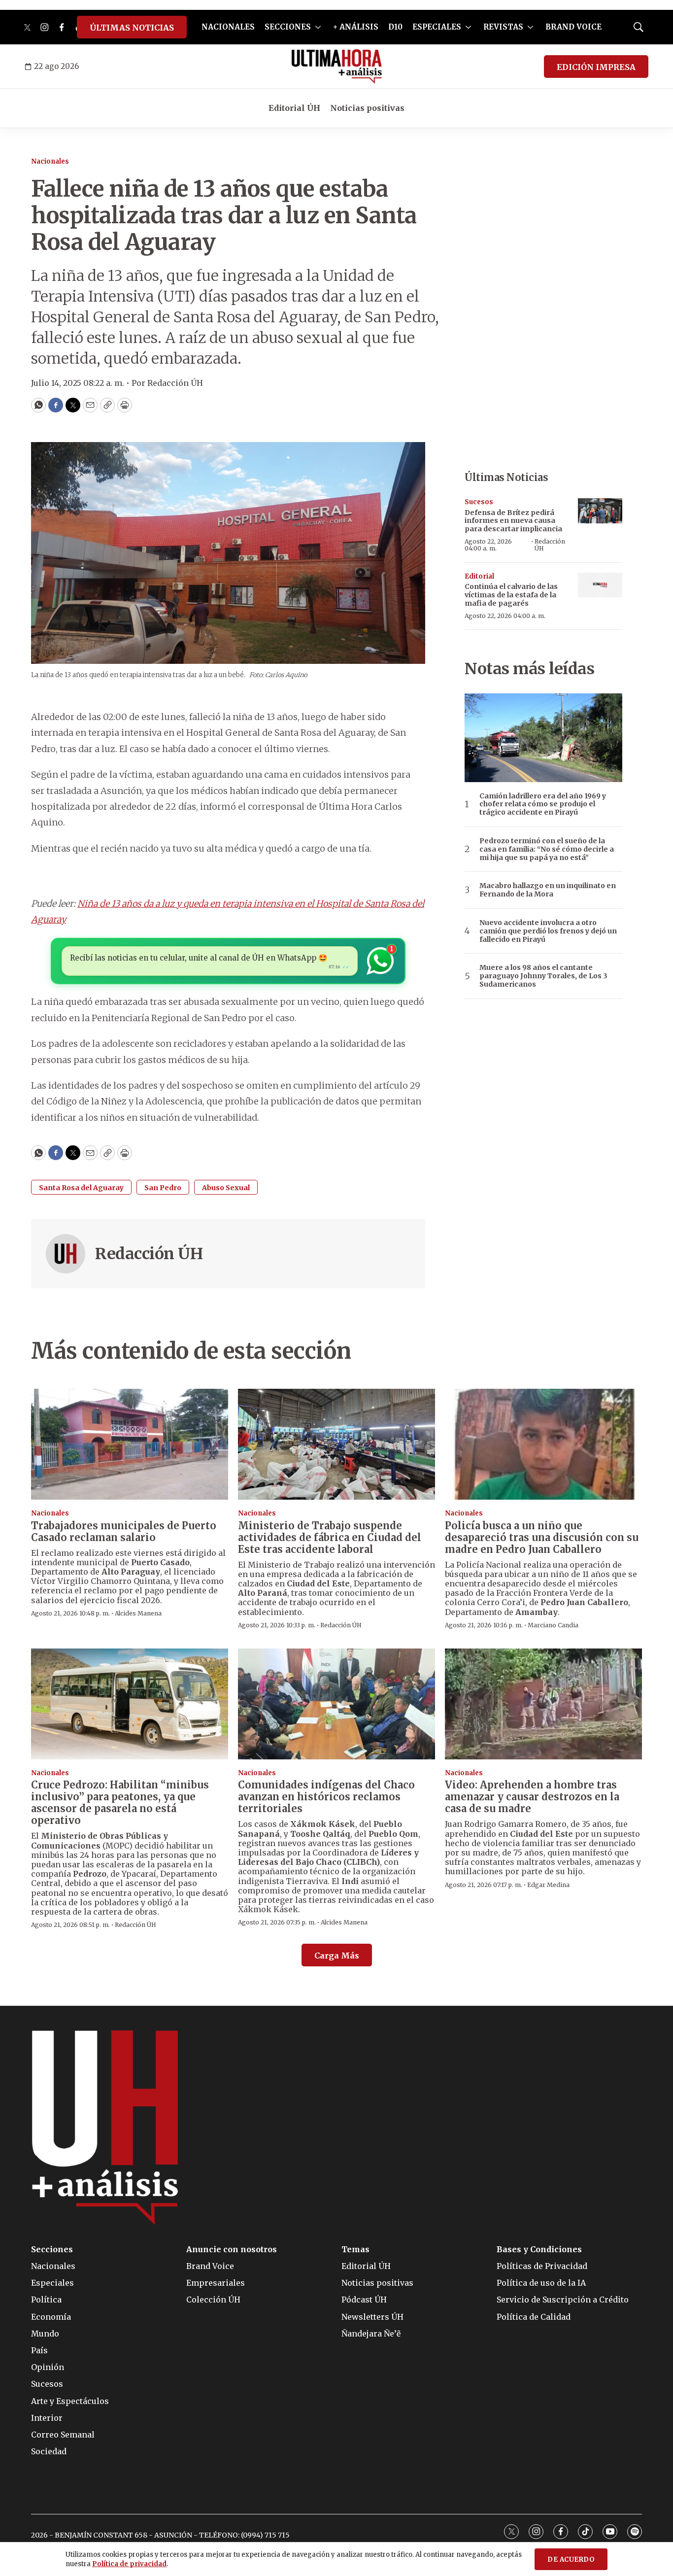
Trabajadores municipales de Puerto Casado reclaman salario (124, 1531)
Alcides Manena (138, 1613)
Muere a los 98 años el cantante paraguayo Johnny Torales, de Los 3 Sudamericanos (543, 976)
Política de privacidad (129, 2564)
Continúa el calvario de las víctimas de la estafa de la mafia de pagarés (511, 595)
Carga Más (337, 1956)
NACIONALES (228, 27)
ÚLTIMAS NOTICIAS (132, 28)
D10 (395, 27)
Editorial (479, 576)
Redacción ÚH (149, 1254)
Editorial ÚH (294, 108)
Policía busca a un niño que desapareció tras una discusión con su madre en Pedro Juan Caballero (542, 1537)
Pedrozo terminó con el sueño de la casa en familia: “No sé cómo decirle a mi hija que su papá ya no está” (547, 849)
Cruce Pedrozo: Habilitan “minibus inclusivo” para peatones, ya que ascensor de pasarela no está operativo (120, 1803)
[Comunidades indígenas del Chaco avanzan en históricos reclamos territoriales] (336, 1704)
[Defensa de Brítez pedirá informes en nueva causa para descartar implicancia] (600, 511)
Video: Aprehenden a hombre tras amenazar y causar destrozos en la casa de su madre (532, 1797)
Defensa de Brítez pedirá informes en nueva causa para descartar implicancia (513, 521)
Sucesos (479, 502)
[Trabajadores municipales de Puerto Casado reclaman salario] (130, 1444)
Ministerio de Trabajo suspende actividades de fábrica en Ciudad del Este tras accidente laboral (330, 1537)
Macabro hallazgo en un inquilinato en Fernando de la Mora (548, 890)
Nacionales (50, 161)
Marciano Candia (553, 1625)
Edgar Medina (548, 1885)
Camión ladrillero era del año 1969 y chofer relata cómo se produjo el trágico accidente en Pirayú (543, 804)
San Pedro (163, 1188)
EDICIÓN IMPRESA (596, 67)
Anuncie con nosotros (232, 2250)
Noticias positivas (367, 108)
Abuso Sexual (226, 1188)
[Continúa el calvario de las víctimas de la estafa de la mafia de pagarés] (600, 585)
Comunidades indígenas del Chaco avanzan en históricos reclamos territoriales (326, 1797)
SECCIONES (288, 27)
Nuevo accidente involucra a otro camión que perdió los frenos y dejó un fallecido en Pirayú (548, 931)
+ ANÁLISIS (356, 27)
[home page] (337, 67)
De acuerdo (571, 2559)
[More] (318, 27)
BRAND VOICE (573, 27)
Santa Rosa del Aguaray (81, 1188)
